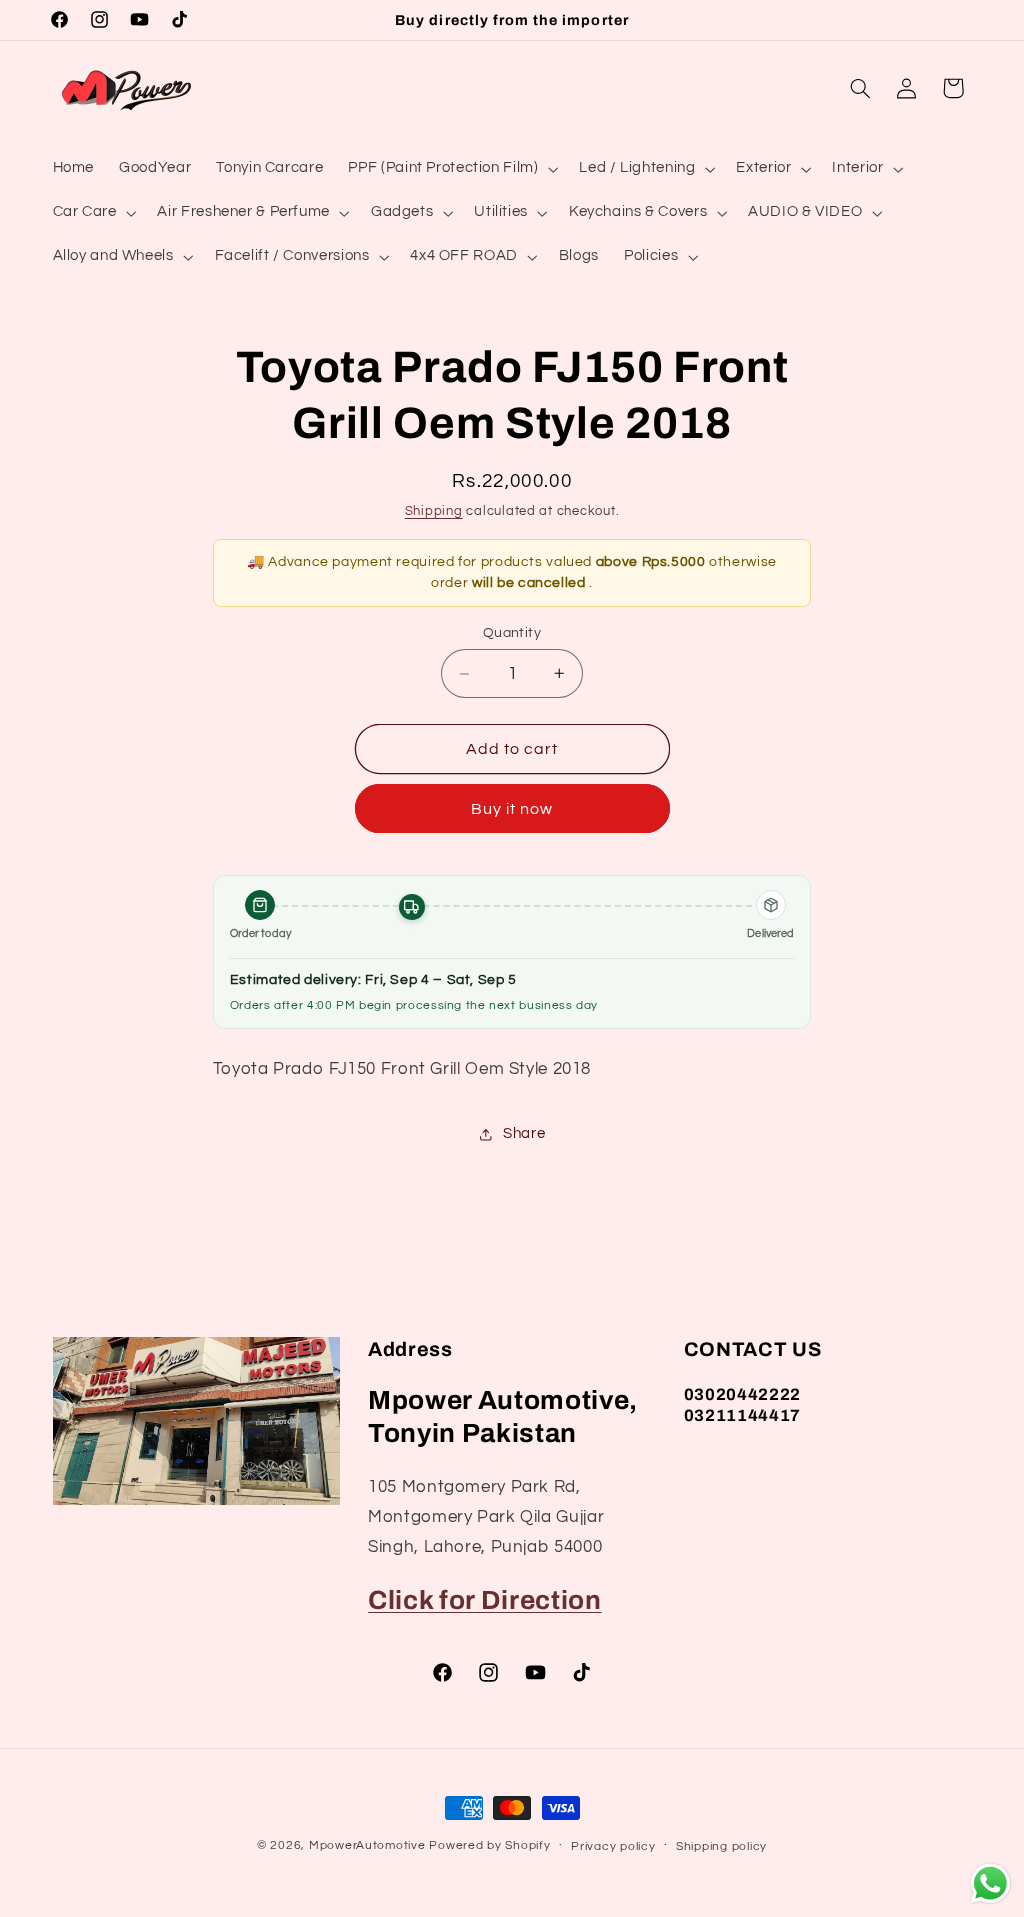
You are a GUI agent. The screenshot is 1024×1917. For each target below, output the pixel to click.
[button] (451, 169)
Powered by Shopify (489, 1845)
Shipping (434, 511)
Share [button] (524, 1133)
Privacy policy (613, 1846)
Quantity (512, 633)
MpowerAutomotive (367, 1845)
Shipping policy (721, 1846)
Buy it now (512, 809)
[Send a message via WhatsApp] (990, 1883)
